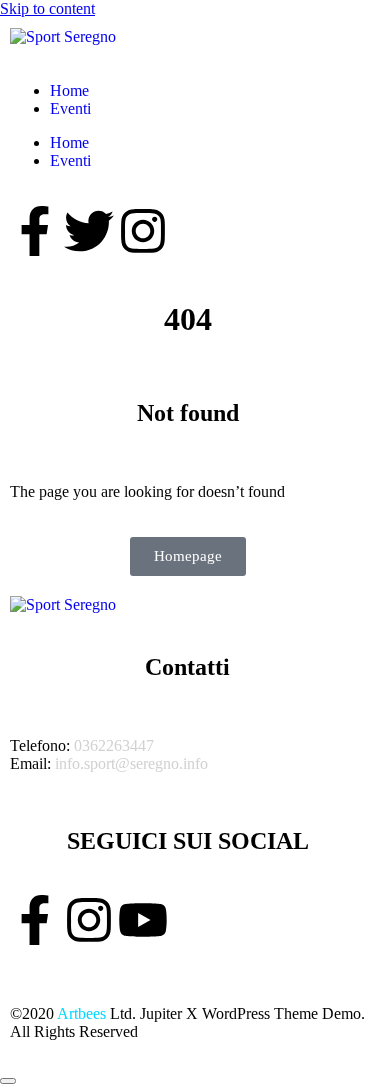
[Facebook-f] (35, 231)
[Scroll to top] (8, 1081)
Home (69, 90)
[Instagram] (143, 231)
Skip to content (47, 8)
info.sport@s (95, 763)
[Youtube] (143, 920)
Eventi (70, 108)
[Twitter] (89, 231)
